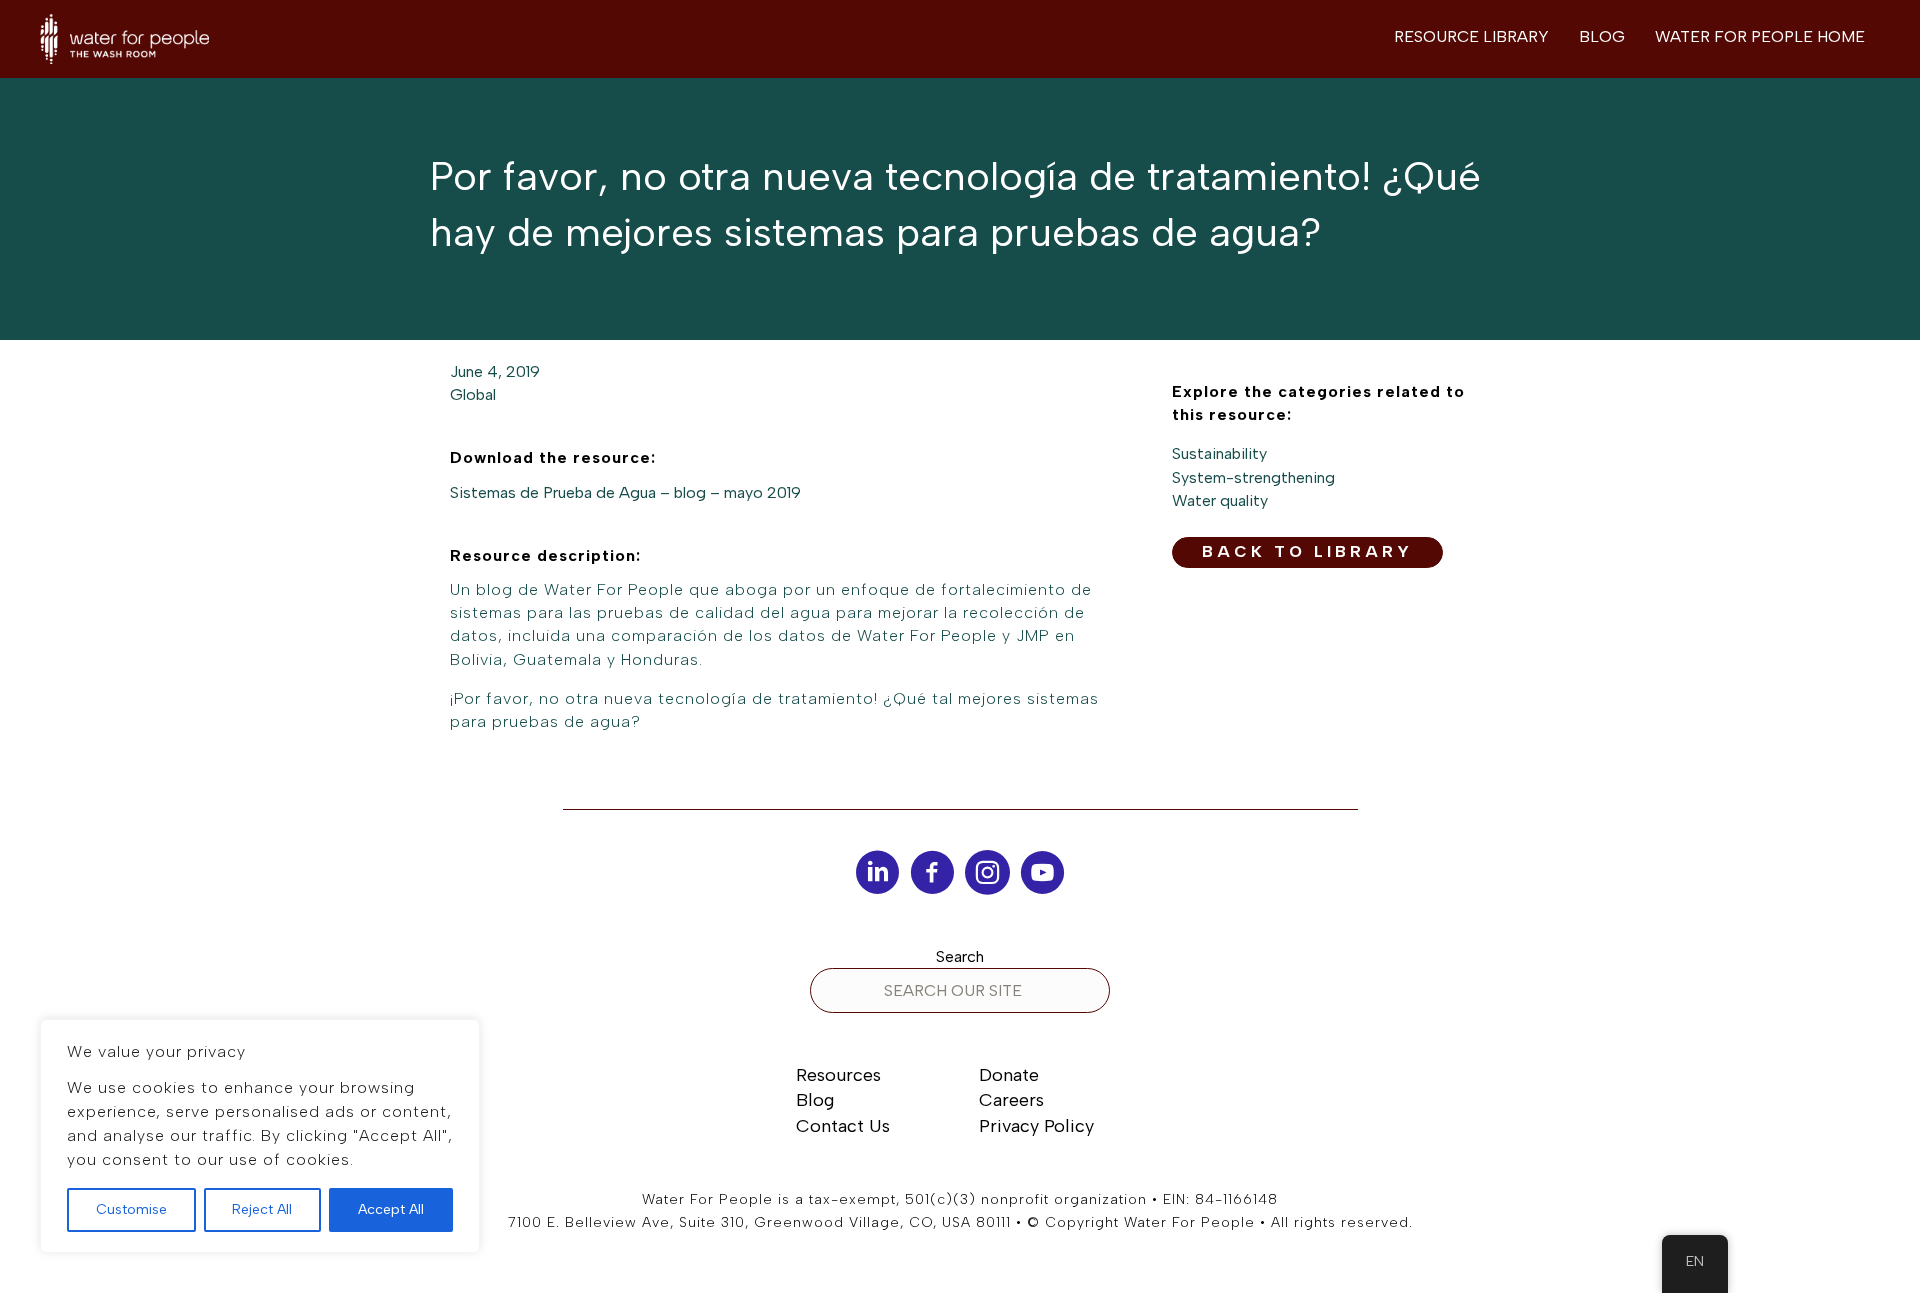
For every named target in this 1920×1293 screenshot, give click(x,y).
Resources (838, 1075)
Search (960, 956)
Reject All (262, 1209)
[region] (260, 1136)
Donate (1009, 1075)
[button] (1307, 552)
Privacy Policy (1036, 1126)
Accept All (391, 1209)
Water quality (1220, 500)
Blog (815, 1100)
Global (473, 394)
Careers (1011, 1100)
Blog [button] (1602, 36)
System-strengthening (1253, 477)
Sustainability (1219, 453)
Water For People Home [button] (1760, 36)
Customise (131, 1209)
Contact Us (843, 1126)
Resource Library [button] (1471, 36)
